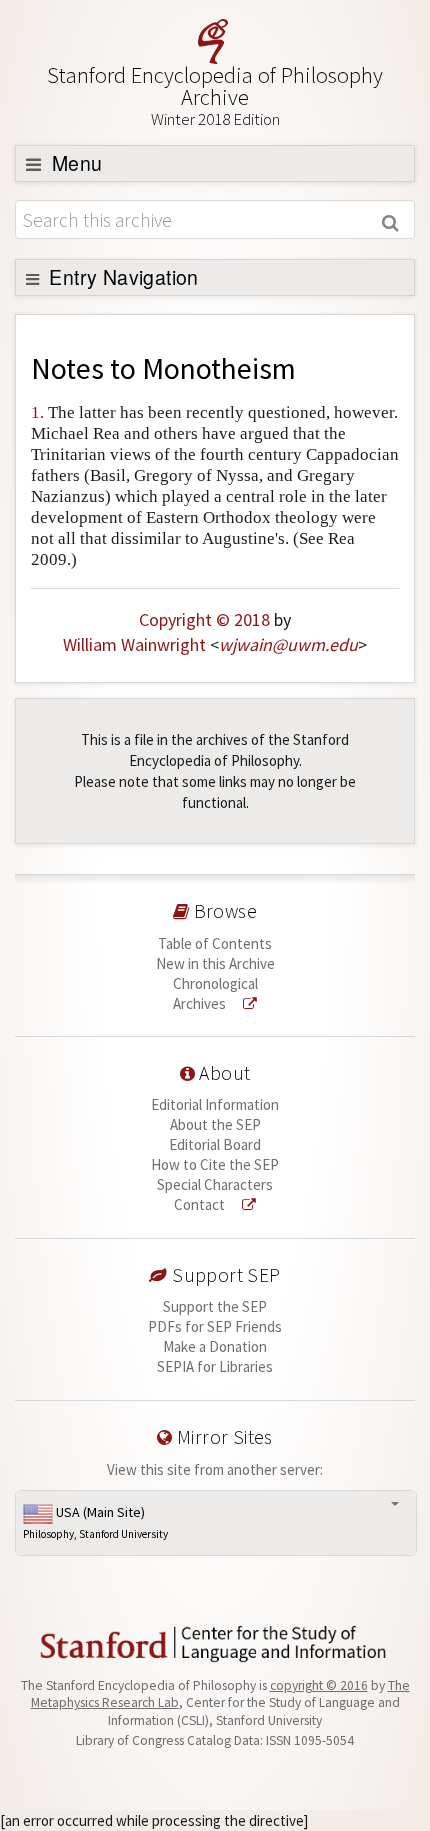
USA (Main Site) (95, 1522)
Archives (201, 1003)
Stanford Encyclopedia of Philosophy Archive (215, 95)
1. (37, 412)
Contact (201, 1204)
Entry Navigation (121, 277)
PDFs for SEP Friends (215, 1326)
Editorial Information (215, 1104)
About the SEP (215, 1124)
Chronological (215, 983)
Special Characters (215, 1184)
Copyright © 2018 (204, 619)
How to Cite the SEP (215, 1164)
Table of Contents (215, 943)
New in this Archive (215, 963)
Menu (75, 163)
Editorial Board (215, 1144)
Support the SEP (215, 1306)
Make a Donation (215, 1346)
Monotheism (219, 368)
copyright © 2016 (319, 1685)
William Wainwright (134, 644)
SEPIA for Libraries (215, 1366)
